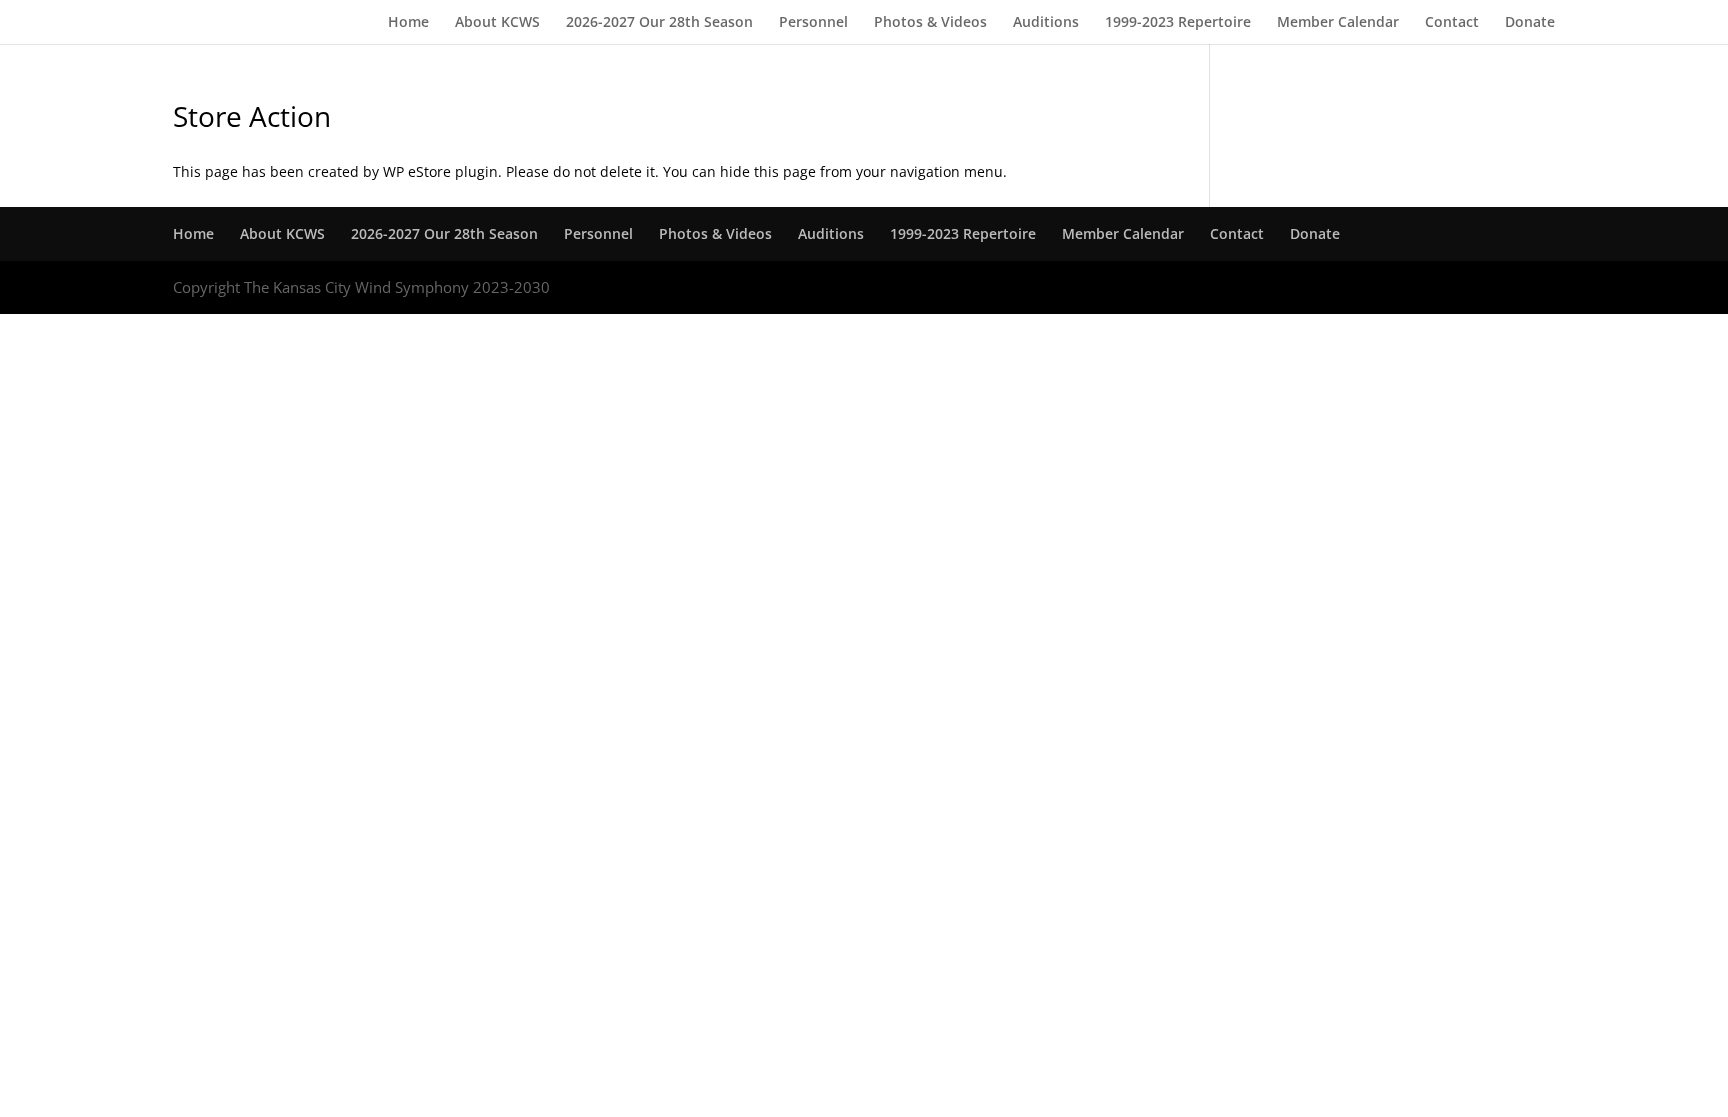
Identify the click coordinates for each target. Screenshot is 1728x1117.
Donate (1530, 23)
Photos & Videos (930, 23)
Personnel (813, 23)
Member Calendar (1338, 23)
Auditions (1046, 23)
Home (408, 23)
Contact (1452, 23)
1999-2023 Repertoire (1178, 23)
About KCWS (497, 23)
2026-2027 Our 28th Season (659, 23)
